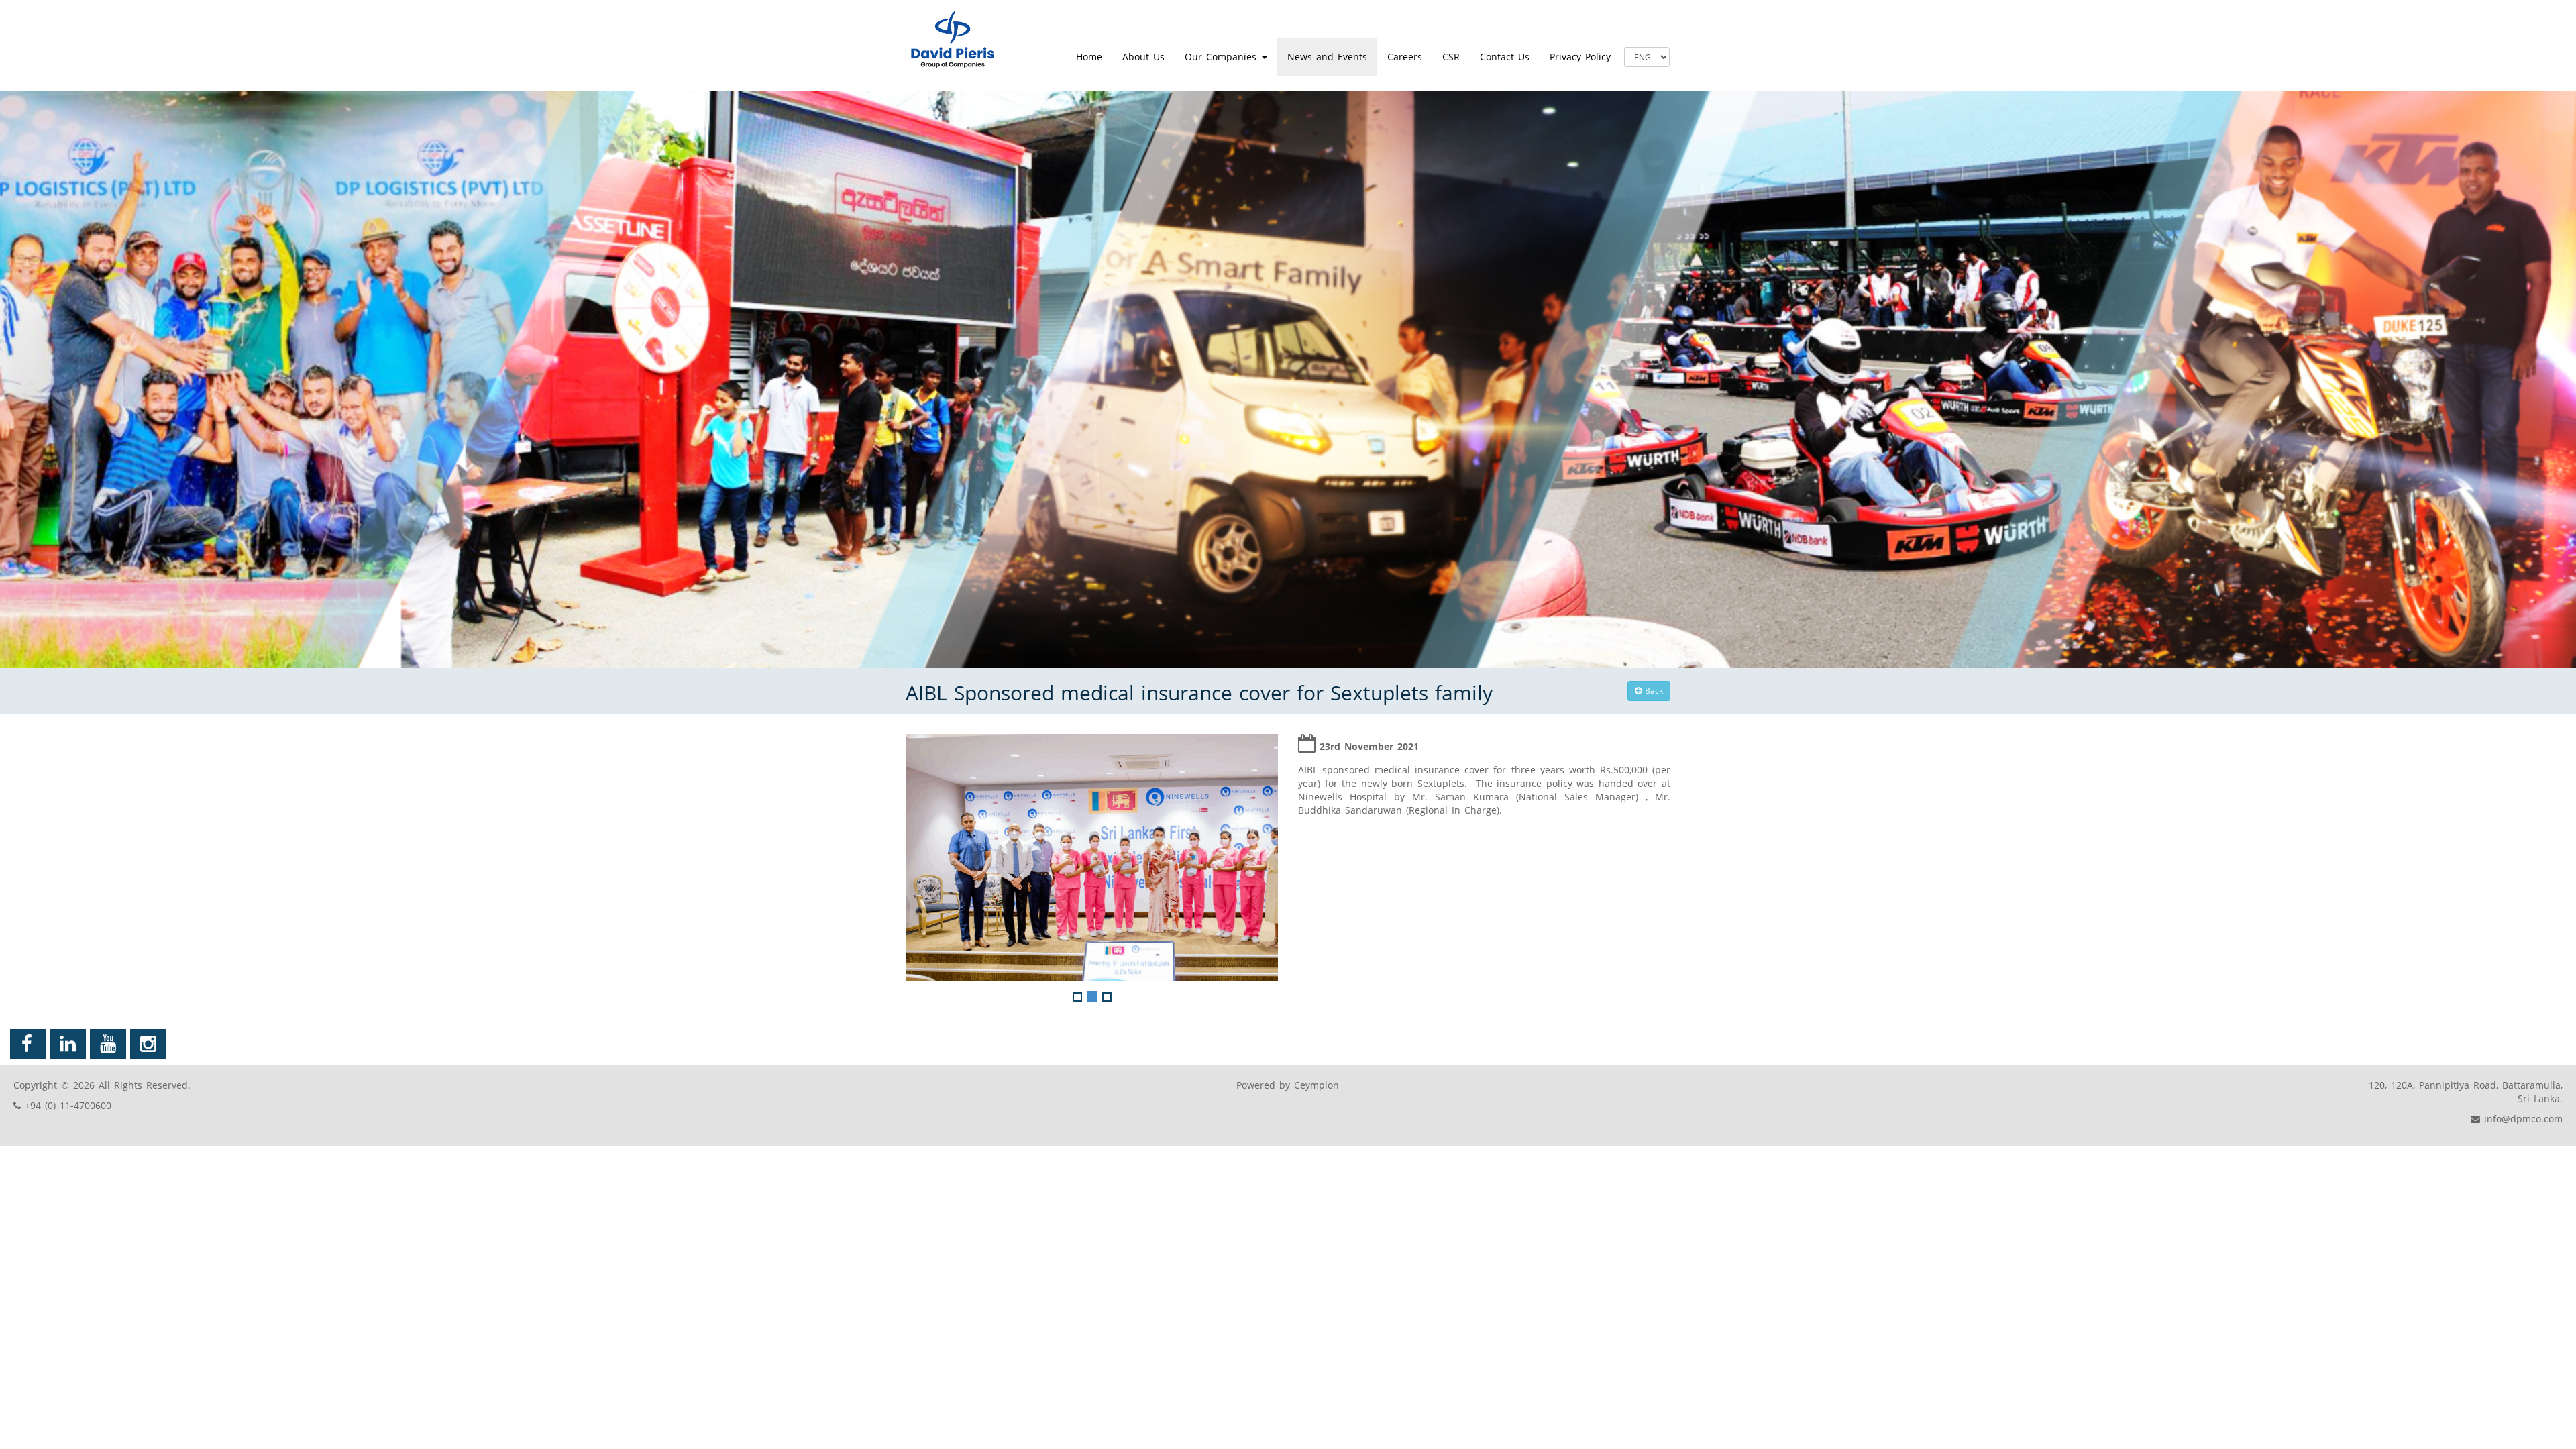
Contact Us (1505, 57)
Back (1652, 691)
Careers (1405, 57)
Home (1089, 57)
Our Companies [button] (1223, 57)
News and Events (1327, 57)
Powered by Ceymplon (1288, 1085)
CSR (1451, 57)
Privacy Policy (1580, 57)
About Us (1143, 57)
